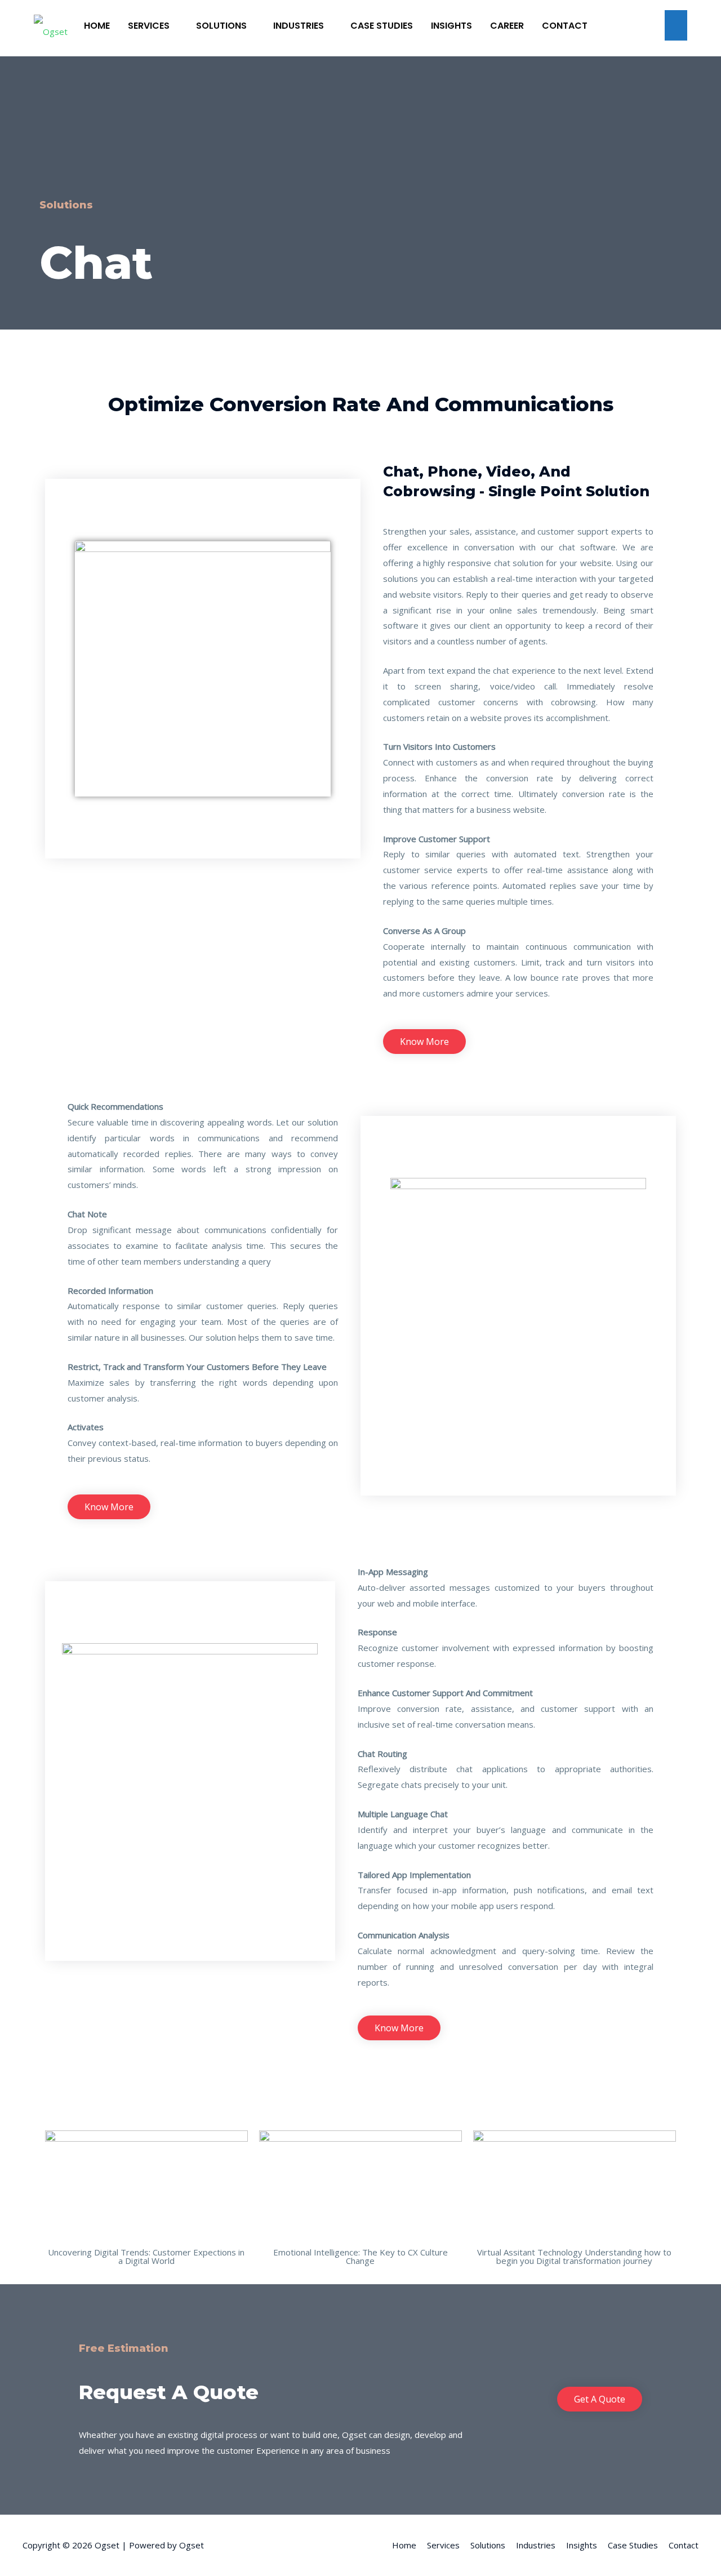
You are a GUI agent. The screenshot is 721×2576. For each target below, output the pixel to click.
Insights (451, 26)
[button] (424, 1042)
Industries (300, 26)
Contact (565, 26)
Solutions (222, 26)
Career (507, 26)
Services (150, 26)
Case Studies (382, 26)
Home (97, 26)
